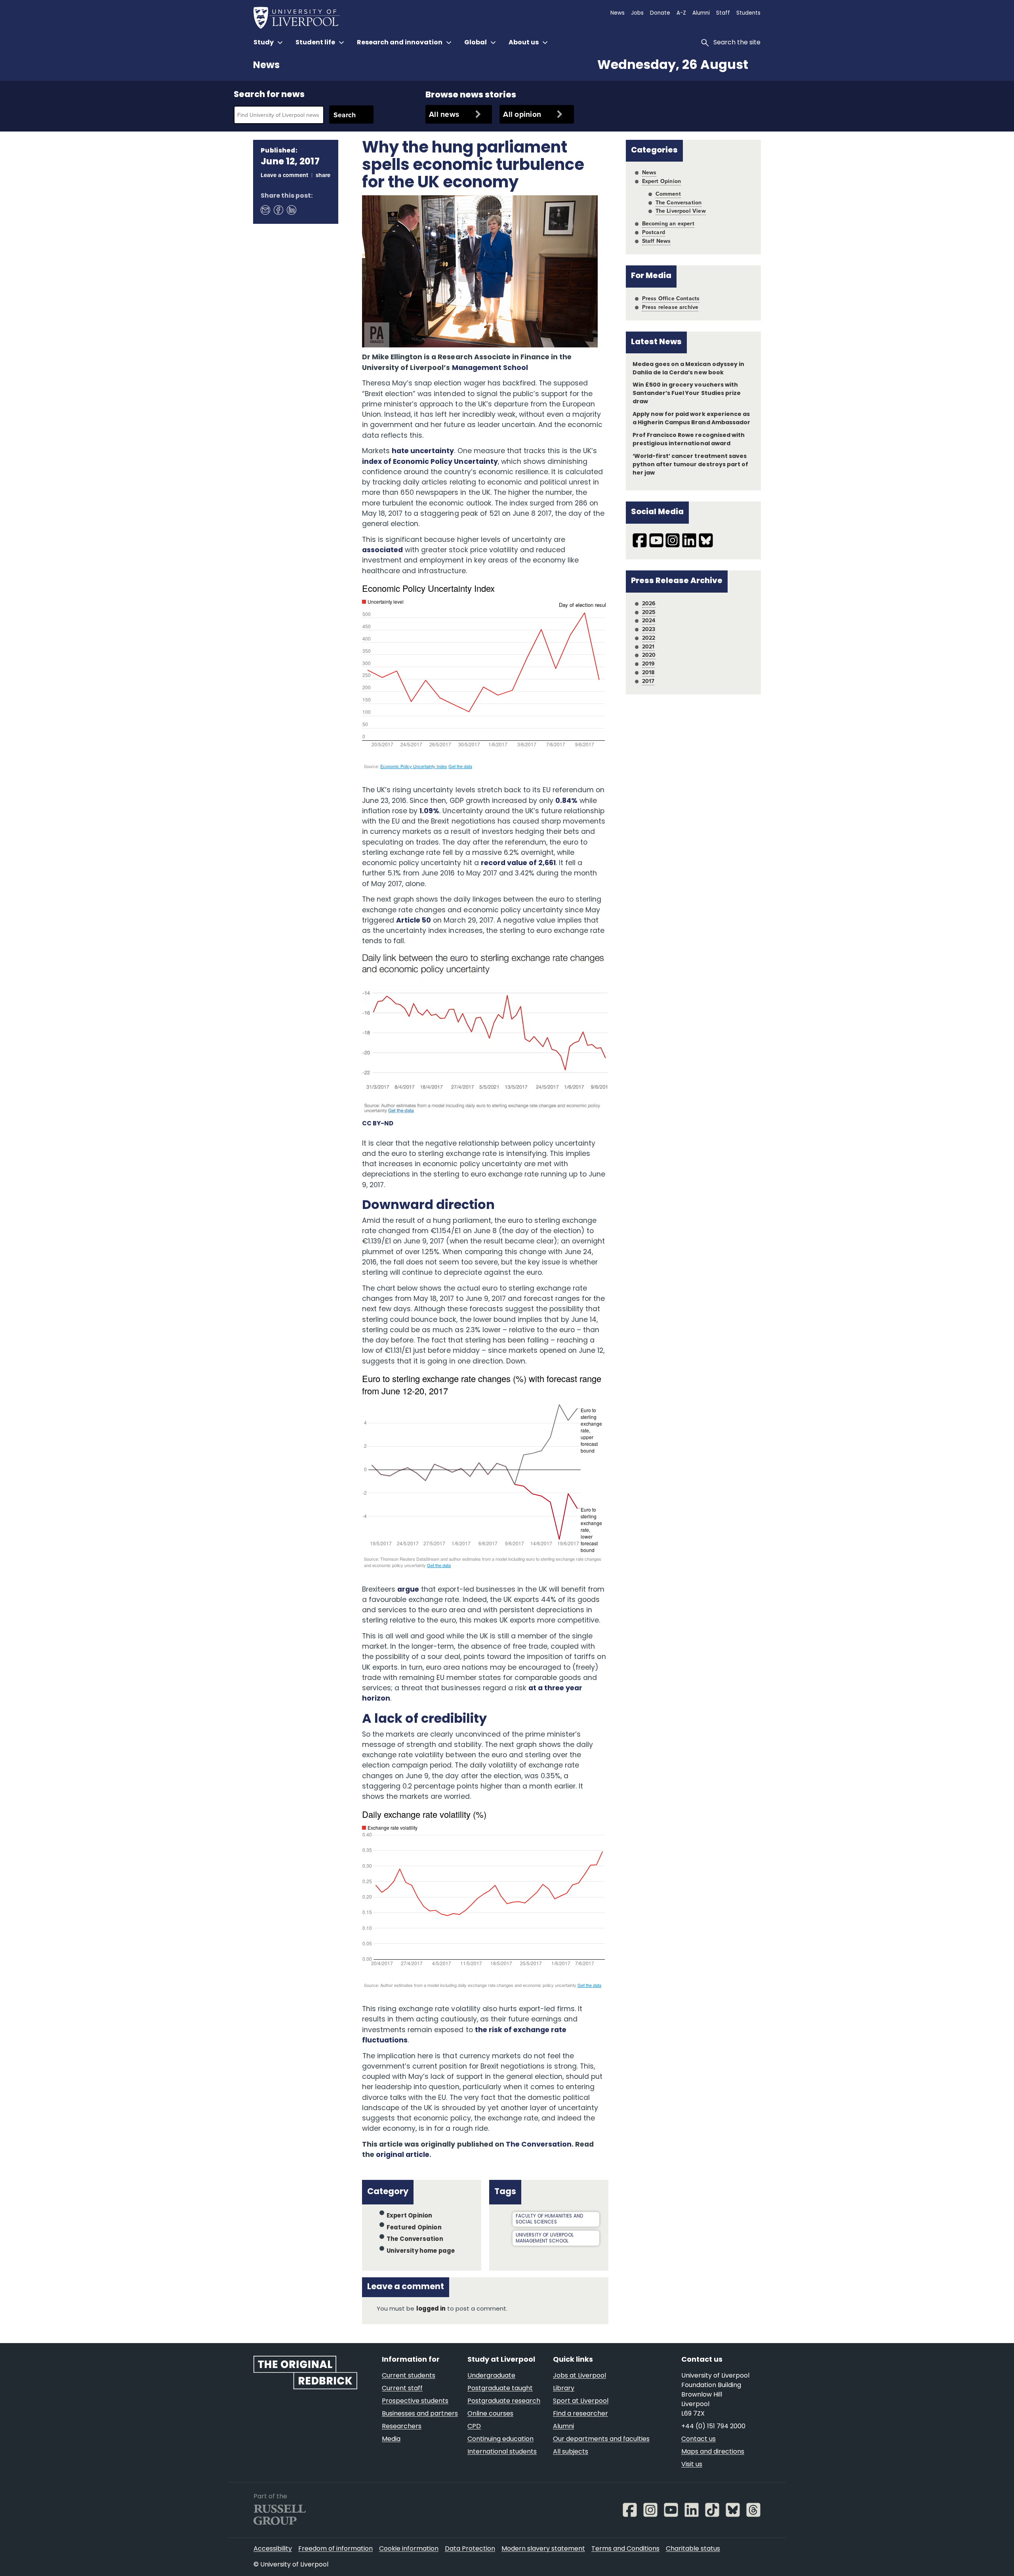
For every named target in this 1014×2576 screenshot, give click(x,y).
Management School (490, 368)
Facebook (278, 210)
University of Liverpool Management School (545, 2238)
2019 (649, 664)
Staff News (657, 241)
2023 (649, 629)
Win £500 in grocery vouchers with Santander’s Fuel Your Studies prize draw (687, 394)
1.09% (429, 811)
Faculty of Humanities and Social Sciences (550, 2219)
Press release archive (670, 307)
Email (265, 210)
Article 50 (414, 921)
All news (444, 114)
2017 (648, 681)
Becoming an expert (668, 223)
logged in (431, 2309)
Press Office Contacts (671, 298)
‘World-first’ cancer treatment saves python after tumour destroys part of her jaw (690, 465)
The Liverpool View (681, 211)
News (266, 66)
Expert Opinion (410, 2216)
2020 (649, 655)
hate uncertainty (423, 451)
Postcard (654, 232)
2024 (649, 620)
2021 (648, 646)
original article (403, 2155)
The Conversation (539, 2145)
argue (408, 1590)
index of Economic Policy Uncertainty (430, 462)
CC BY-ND (378, 1124)
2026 (649, 603)
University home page (421, 2251)
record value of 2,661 (518, 863)
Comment (668, 194)
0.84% (566, 801)
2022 (649, 638)
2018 (648, 672)
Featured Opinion (414, 2228)
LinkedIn (291, 210)
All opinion (522, 114)
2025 (649, 612)
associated (382, 550)
